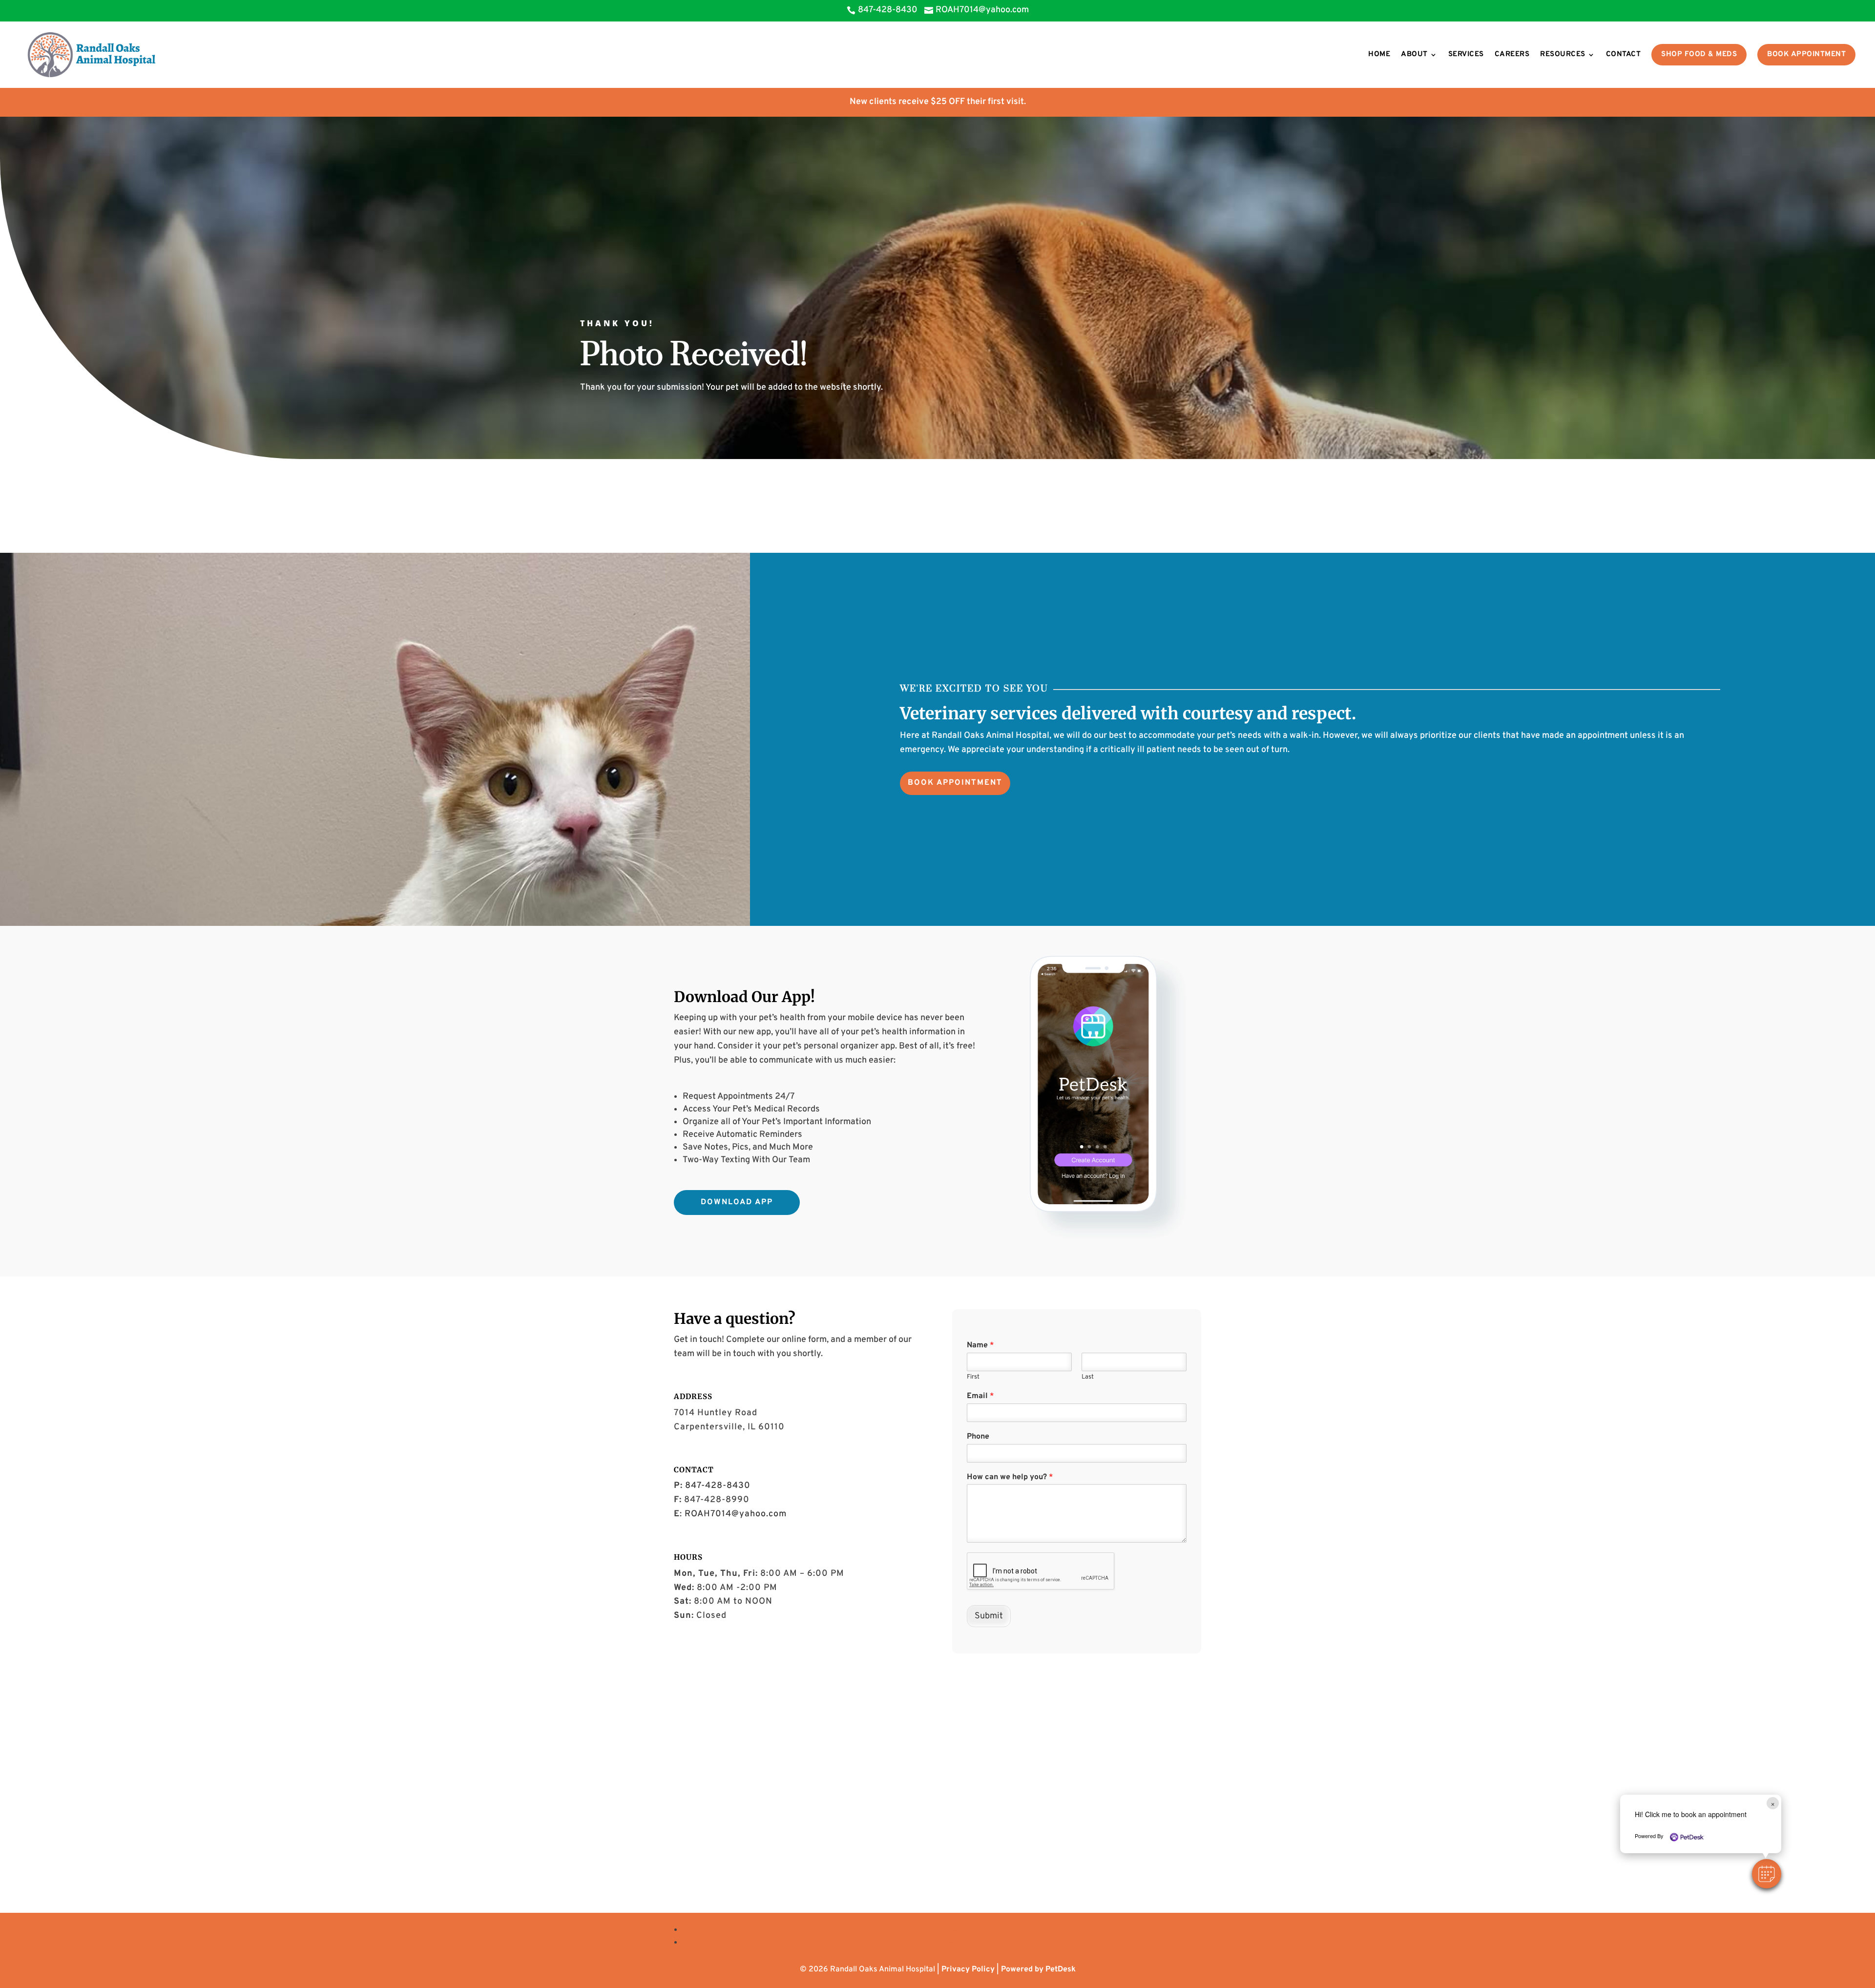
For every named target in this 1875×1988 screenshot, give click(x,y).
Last (1088, 1377)
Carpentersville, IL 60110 (729, 1427)
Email (980, 1396)
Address (693, 1396)
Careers (1512, 54)
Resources (1563, 54)
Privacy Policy (968, 1969)
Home (1379, 54)
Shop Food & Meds (1699, 54)
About (1414, 54)
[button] (1767, 1874)
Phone (978, 1437)
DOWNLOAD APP (737, 1202)
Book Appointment (1806, 54)
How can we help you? (1010, 1477)
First (973, 1377)
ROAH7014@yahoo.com (736, 1514)
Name (980, 1345)
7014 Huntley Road (716, 1413)
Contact (1624, 54)
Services (1466, 54)
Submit (989, 1616)
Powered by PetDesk (1038, 1969)
